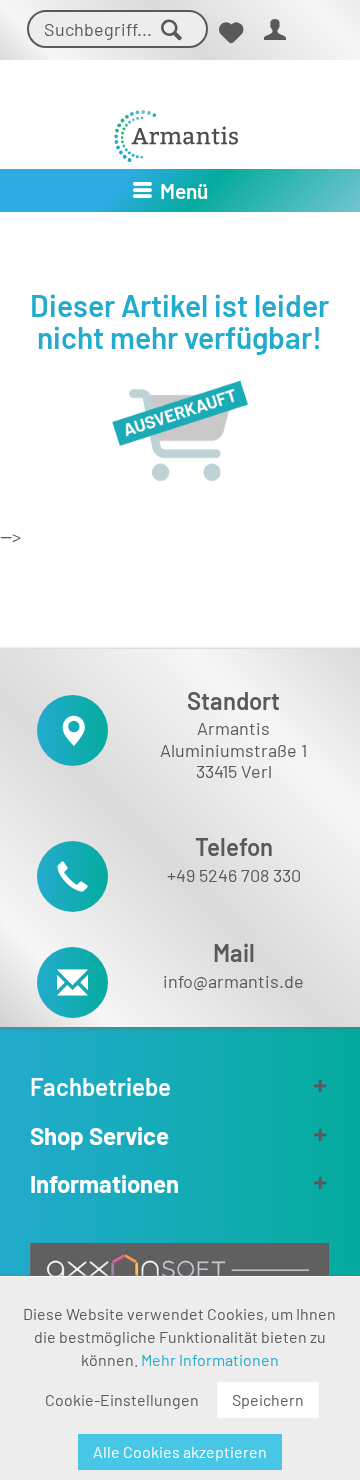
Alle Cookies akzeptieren (180, 1451)
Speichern (268, 1399)
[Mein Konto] (275, 32)
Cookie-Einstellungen (122, 1399)
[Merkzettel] (230, 32)
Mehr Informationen (210, 1359)
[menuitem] (230, 32)
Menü (184, 190)
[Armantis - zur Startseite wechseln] (176, 128)
